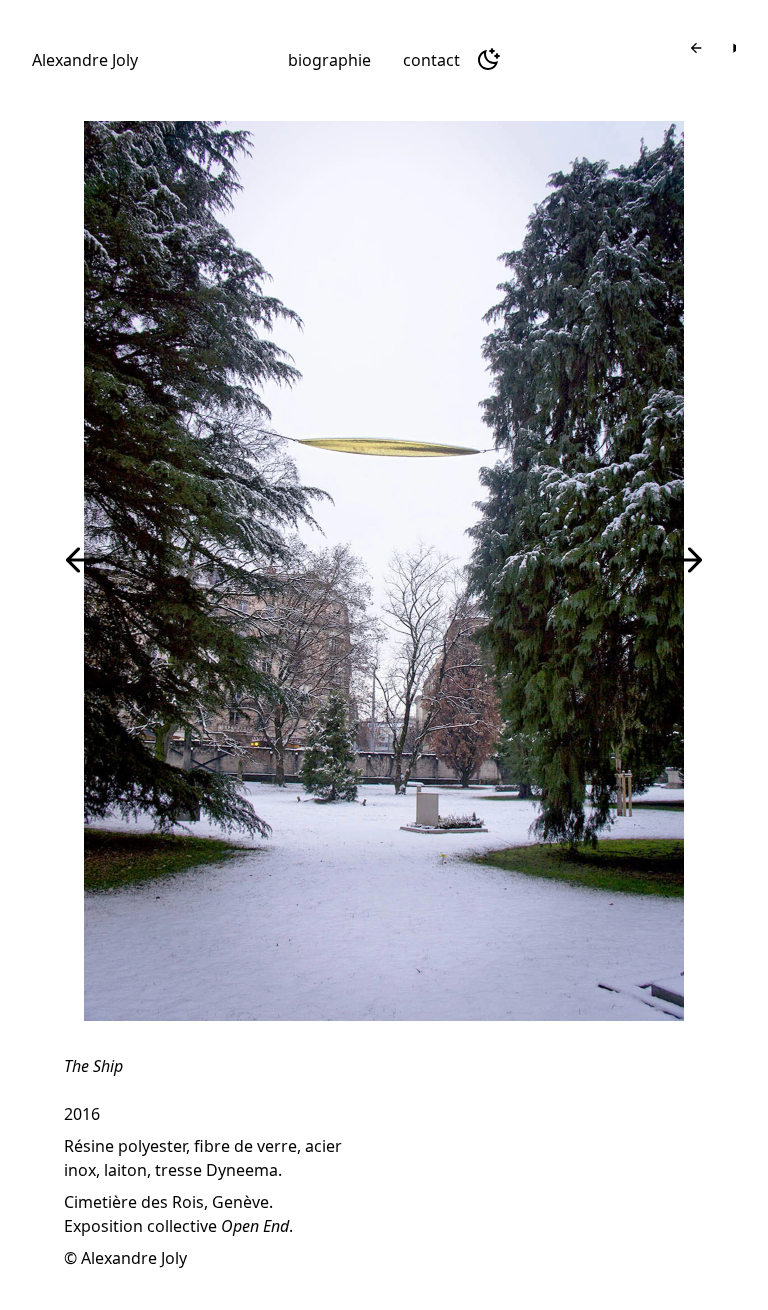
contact (431, 60)
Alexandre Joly (85, 60)
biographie (329, 60)
